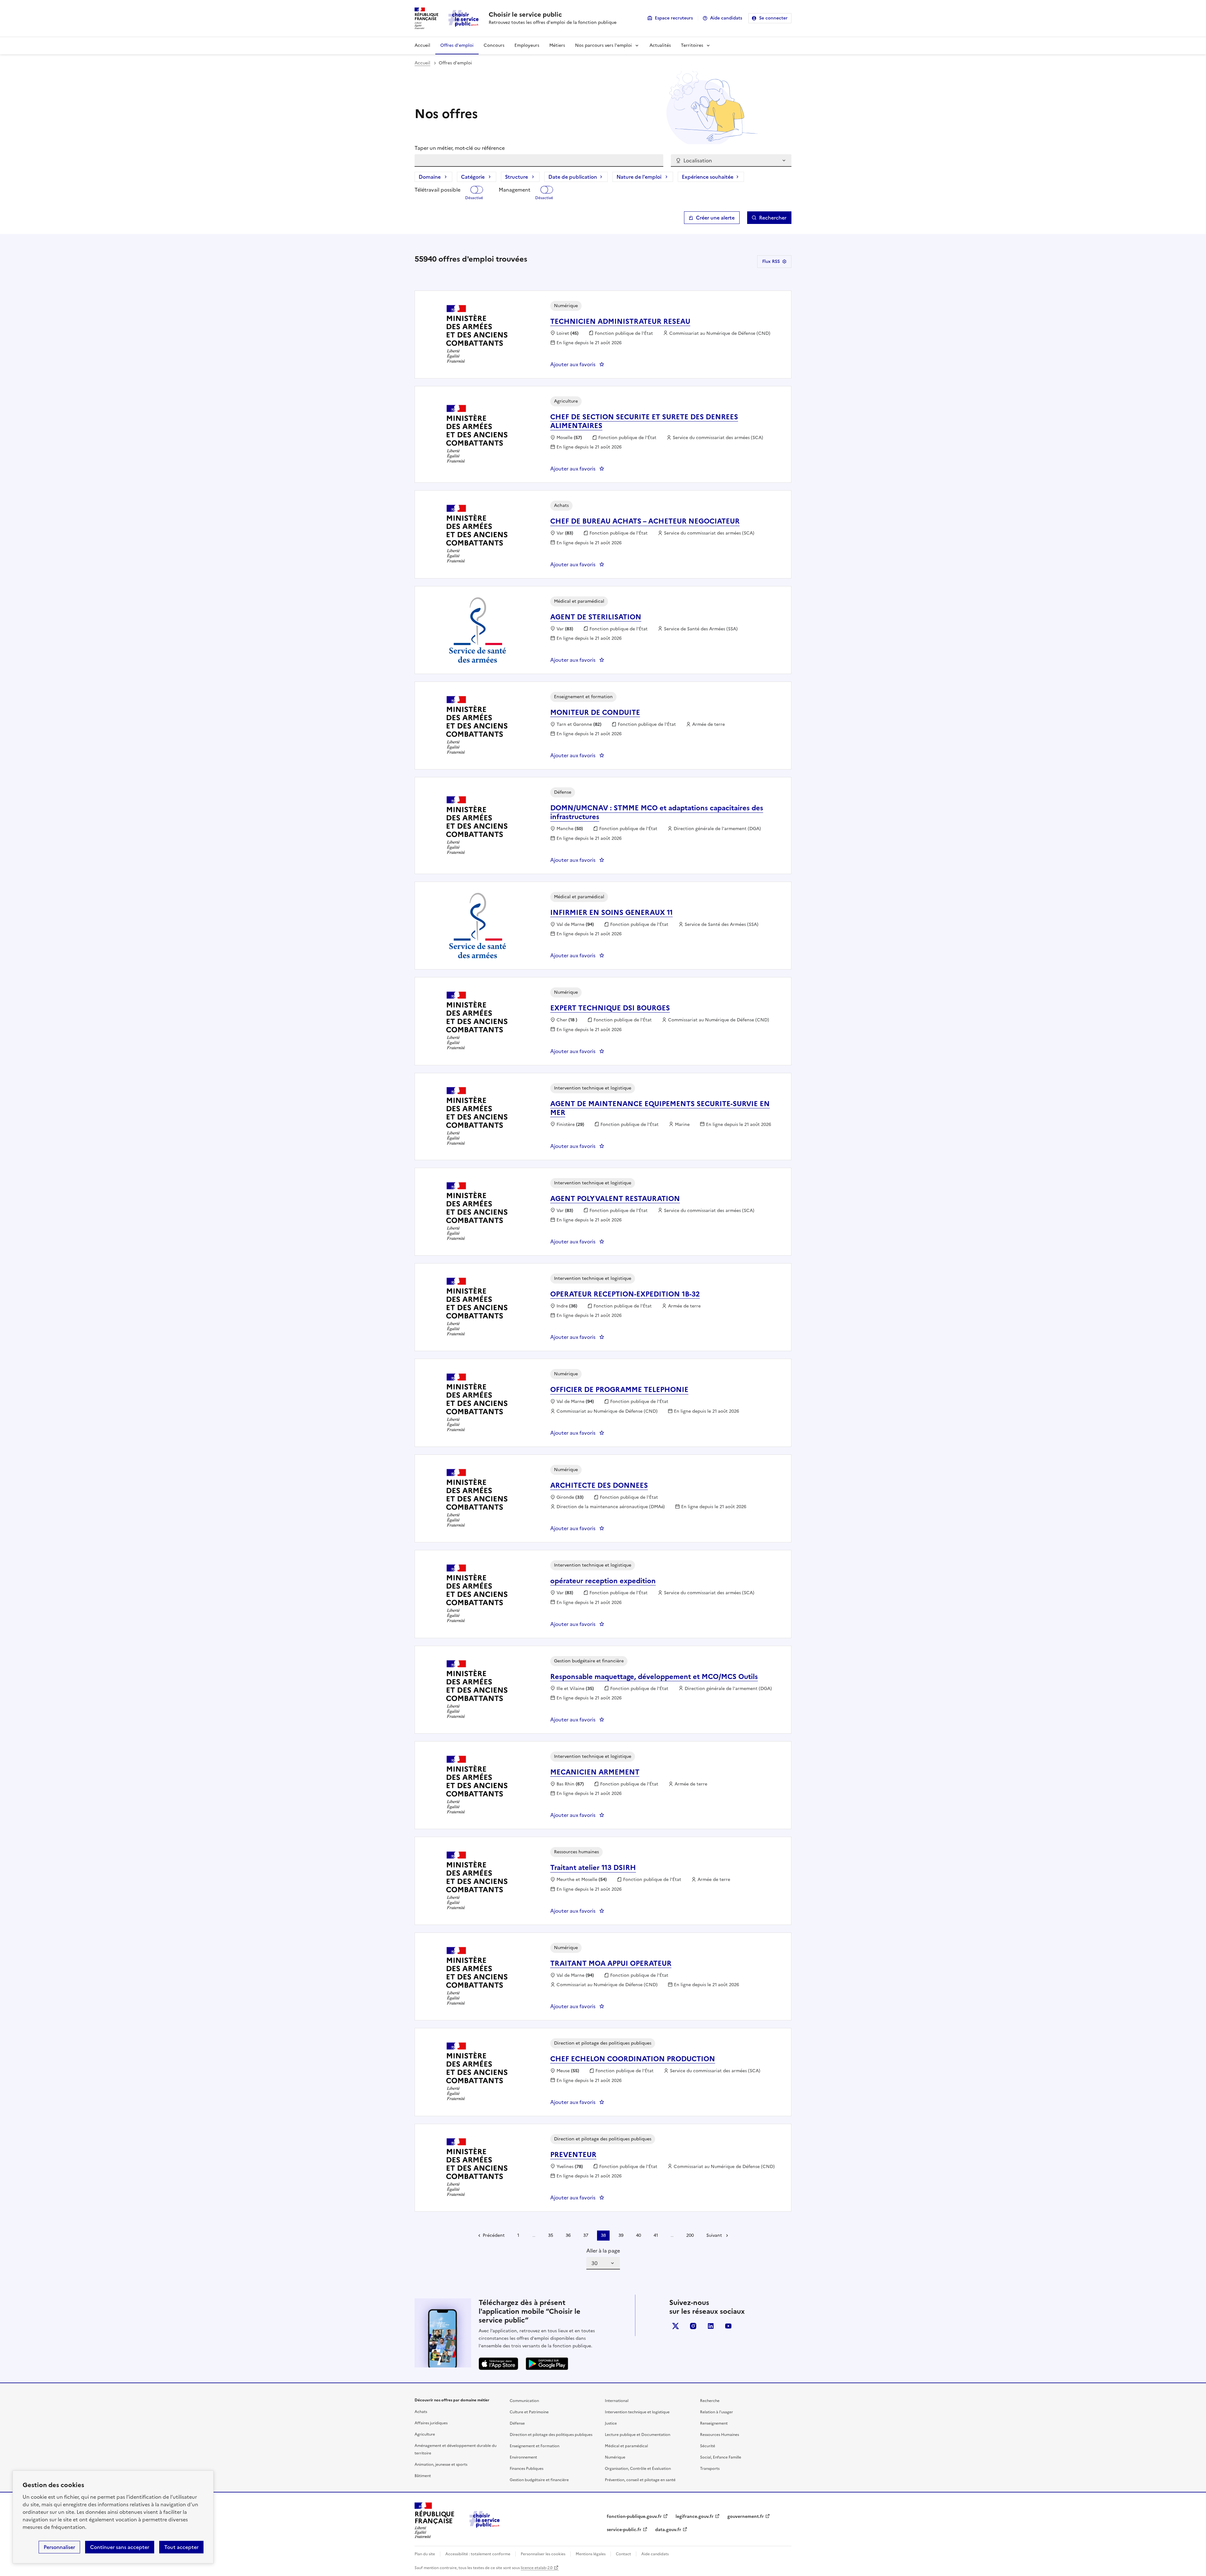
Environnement (523, 2457)
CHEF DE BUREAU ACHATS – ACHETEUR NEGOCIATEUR (645, 521)
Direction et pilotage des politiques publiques (551, 2435)
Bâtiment (423, 2476)
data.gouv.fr (668, 2530)
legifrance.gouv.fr (695, 2516)
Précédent (494, 2235)
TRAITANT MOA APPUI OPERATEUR (611, 1963)
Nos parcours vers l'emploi (603, 45)
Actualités (660, 45)
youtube (728, 2326)
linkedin (711, 2326)
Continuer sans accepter (120, 2547)
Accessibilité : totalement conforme (478, 2554)
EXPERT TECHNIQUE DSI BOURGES (610, 1008)
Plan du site (425, 2554)
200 (690, 2235)
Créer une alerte (715, 218)
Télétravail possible (437, 190)
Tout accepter (181, 2547)
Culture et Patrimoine (529, 2412)
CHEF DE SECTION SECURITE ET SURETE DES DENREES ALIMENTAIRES (644, 421)
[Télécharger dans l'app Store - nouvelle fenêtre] (498, 2364)
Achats (421, 2412)
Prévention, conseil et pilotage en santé (640, 2480)
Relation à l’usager (717, 2412)
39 (621, 2235)
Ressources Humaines (720, 2435)
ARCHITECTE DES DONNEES (599, 1485)
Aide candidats (726, 18)
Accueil (422, 45)
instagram (693, 2326)
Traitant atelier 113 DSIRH (593, 1868)
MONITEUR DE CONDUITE (595, 712)
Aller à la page (603, 2251)
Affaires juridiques (431, 2423)
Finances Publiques (527, 2469)
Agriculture (425, 2434)
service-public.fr (624, 2530)
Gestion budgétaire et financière (539, 2480)
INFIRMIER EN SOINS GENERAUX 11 (611, 913)
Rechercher (773, 218)
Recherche (710, 2401)
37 (586, 2235)
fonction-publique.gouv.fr (634, 2516)
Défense (517, 2423)
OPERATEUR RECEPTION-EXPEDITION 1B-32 (625, 1294)
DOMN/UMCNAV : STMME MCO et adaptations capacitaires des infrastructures (657, 812)
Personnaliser (59, 2547)
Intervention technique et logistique (637, 2412)
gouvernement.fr (746, 2516)
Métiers (557, 45)
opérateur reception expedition (603, 1581)
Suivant (714, 2235)
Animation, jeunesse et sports (441, 2465)
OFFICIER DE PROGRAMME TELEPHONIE (619, 1390)
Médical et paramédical (626, 2446)
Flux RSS (771, 261)
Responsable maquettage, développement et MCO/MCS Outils (654, 1677)
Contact (623, 2554)
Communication (524, 2401)
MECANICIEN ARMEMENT (595, 1772)
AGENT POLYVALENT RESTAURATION (615, 1199)
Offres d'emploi (457, 45)
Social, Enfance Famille (721, 2457)
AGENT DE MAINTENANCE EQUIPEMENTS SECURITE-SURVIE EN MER (660, 1108)
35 (551, 2235)
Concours (494, 45)
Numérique (615, 2457)
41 (656, 2235)
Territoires (692, 45)
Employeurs (527, 45)
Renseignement (714, 2423)
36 (568, 2235)
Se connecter (773, 18)
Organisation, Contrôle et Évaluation (638, 2469)
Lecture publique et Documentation (638, 2435)
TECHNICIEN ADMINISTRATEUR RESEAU (620, 321)
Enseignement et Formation (535, 2446)
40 (638, 2235)
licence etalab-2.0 (537, 2568)
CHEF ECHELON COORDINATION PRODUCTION (633, 2059)
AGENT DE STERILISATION (596, 617)
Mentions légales (591, 2554)
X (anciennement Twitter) (676, 2326)
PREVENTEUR (573, 2155)
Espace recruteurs (674, 18)
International (617, 2401)
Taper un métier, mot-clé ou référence (460, 148)
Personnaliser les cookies (543, 2554)
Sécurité (708, 2446)
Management (515, 190)
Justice (611, 2423)
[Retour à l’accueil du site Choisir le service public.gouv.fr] (485, 2526)
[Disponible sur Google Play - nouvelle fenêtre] (547, 2364)
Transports (710, 2469)
